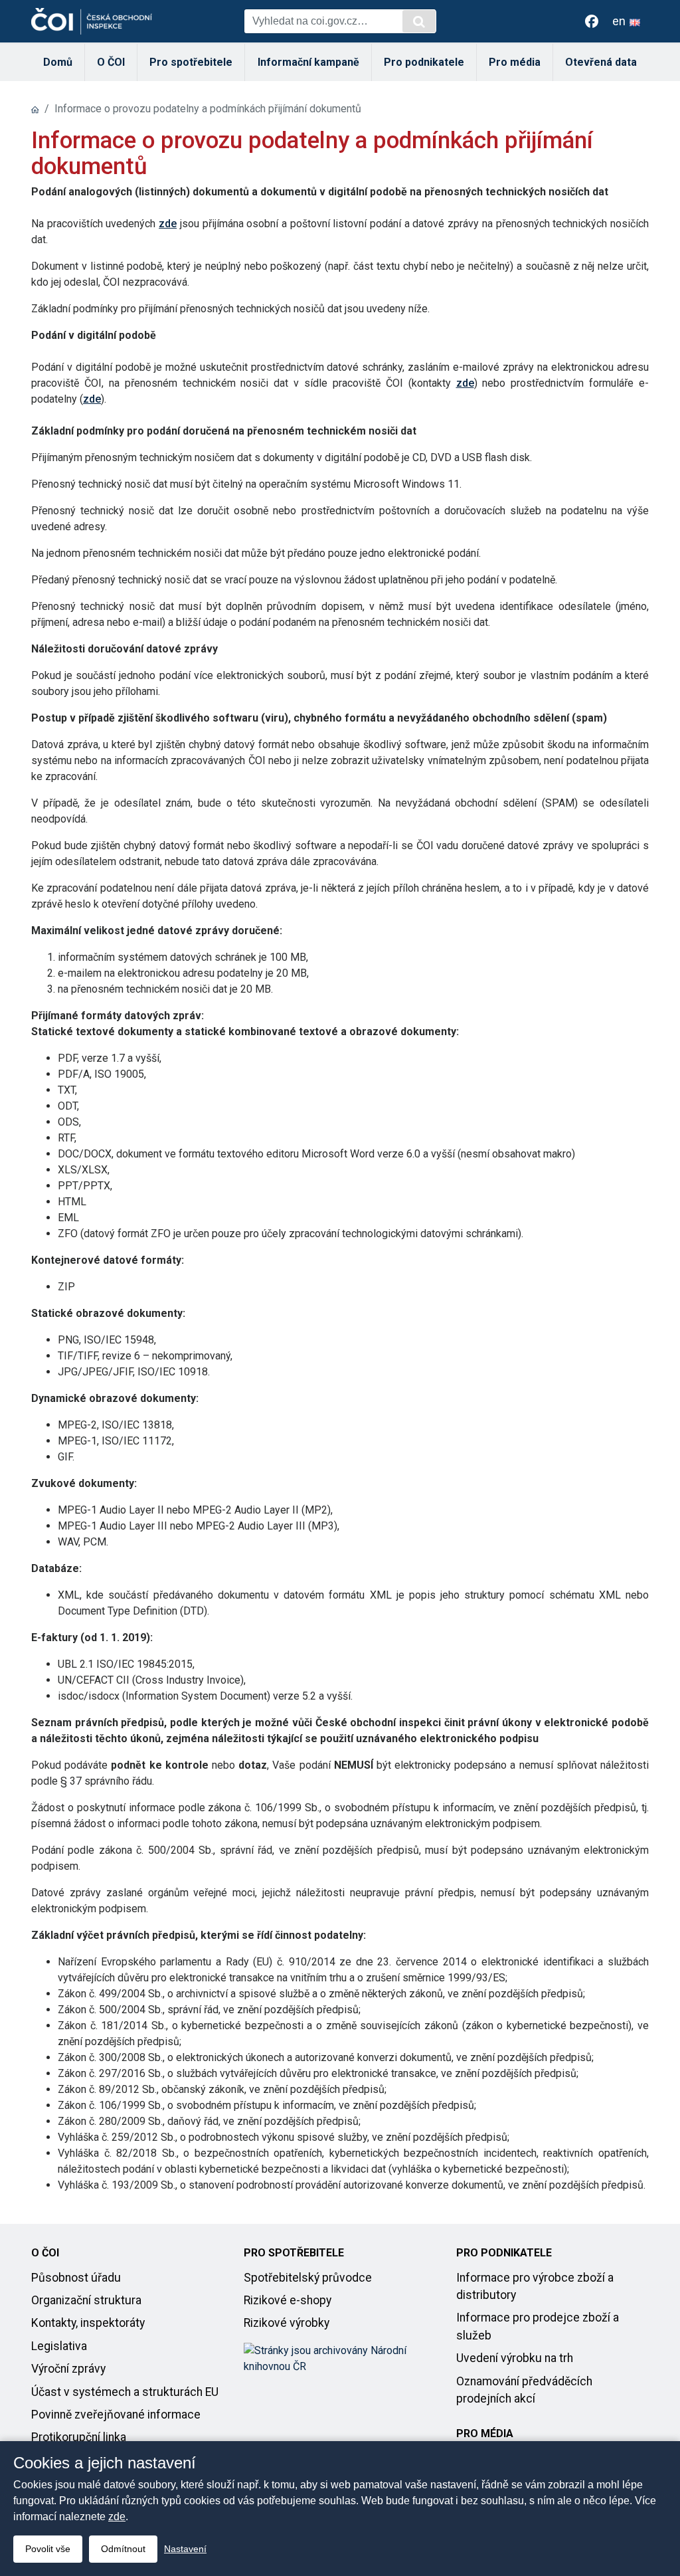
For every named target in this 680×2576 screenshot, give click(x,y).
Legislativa (59, 2346)
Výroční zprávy (68, 2369)
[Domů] (35, 109)
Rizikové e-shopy (288, 2300)
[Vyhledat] (419, 21)
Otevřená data (601, 62)
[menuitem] (58, 62)
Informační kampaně (308, 62)
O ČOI (111, 62)
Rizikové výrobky (287, 2323)
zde (168, 224)
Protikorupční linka (79, 2437)
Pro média (515, 62)
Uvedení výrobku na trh (515, 2358)
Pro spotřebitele (191, 62)
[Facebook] (592, 21)
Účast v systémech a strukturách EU (125, 2392)
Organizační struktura (86, 2300)
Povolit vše (48, 2549)
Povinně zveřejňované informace (116, 2415)
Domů (58, 62)
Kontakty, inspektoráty (88, 2323)
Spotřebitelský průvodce (308, 2278)
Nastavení (185, 2549)
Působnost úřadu (76, 2278)
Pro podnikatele (424, 62)
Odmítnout (123, 2549)
